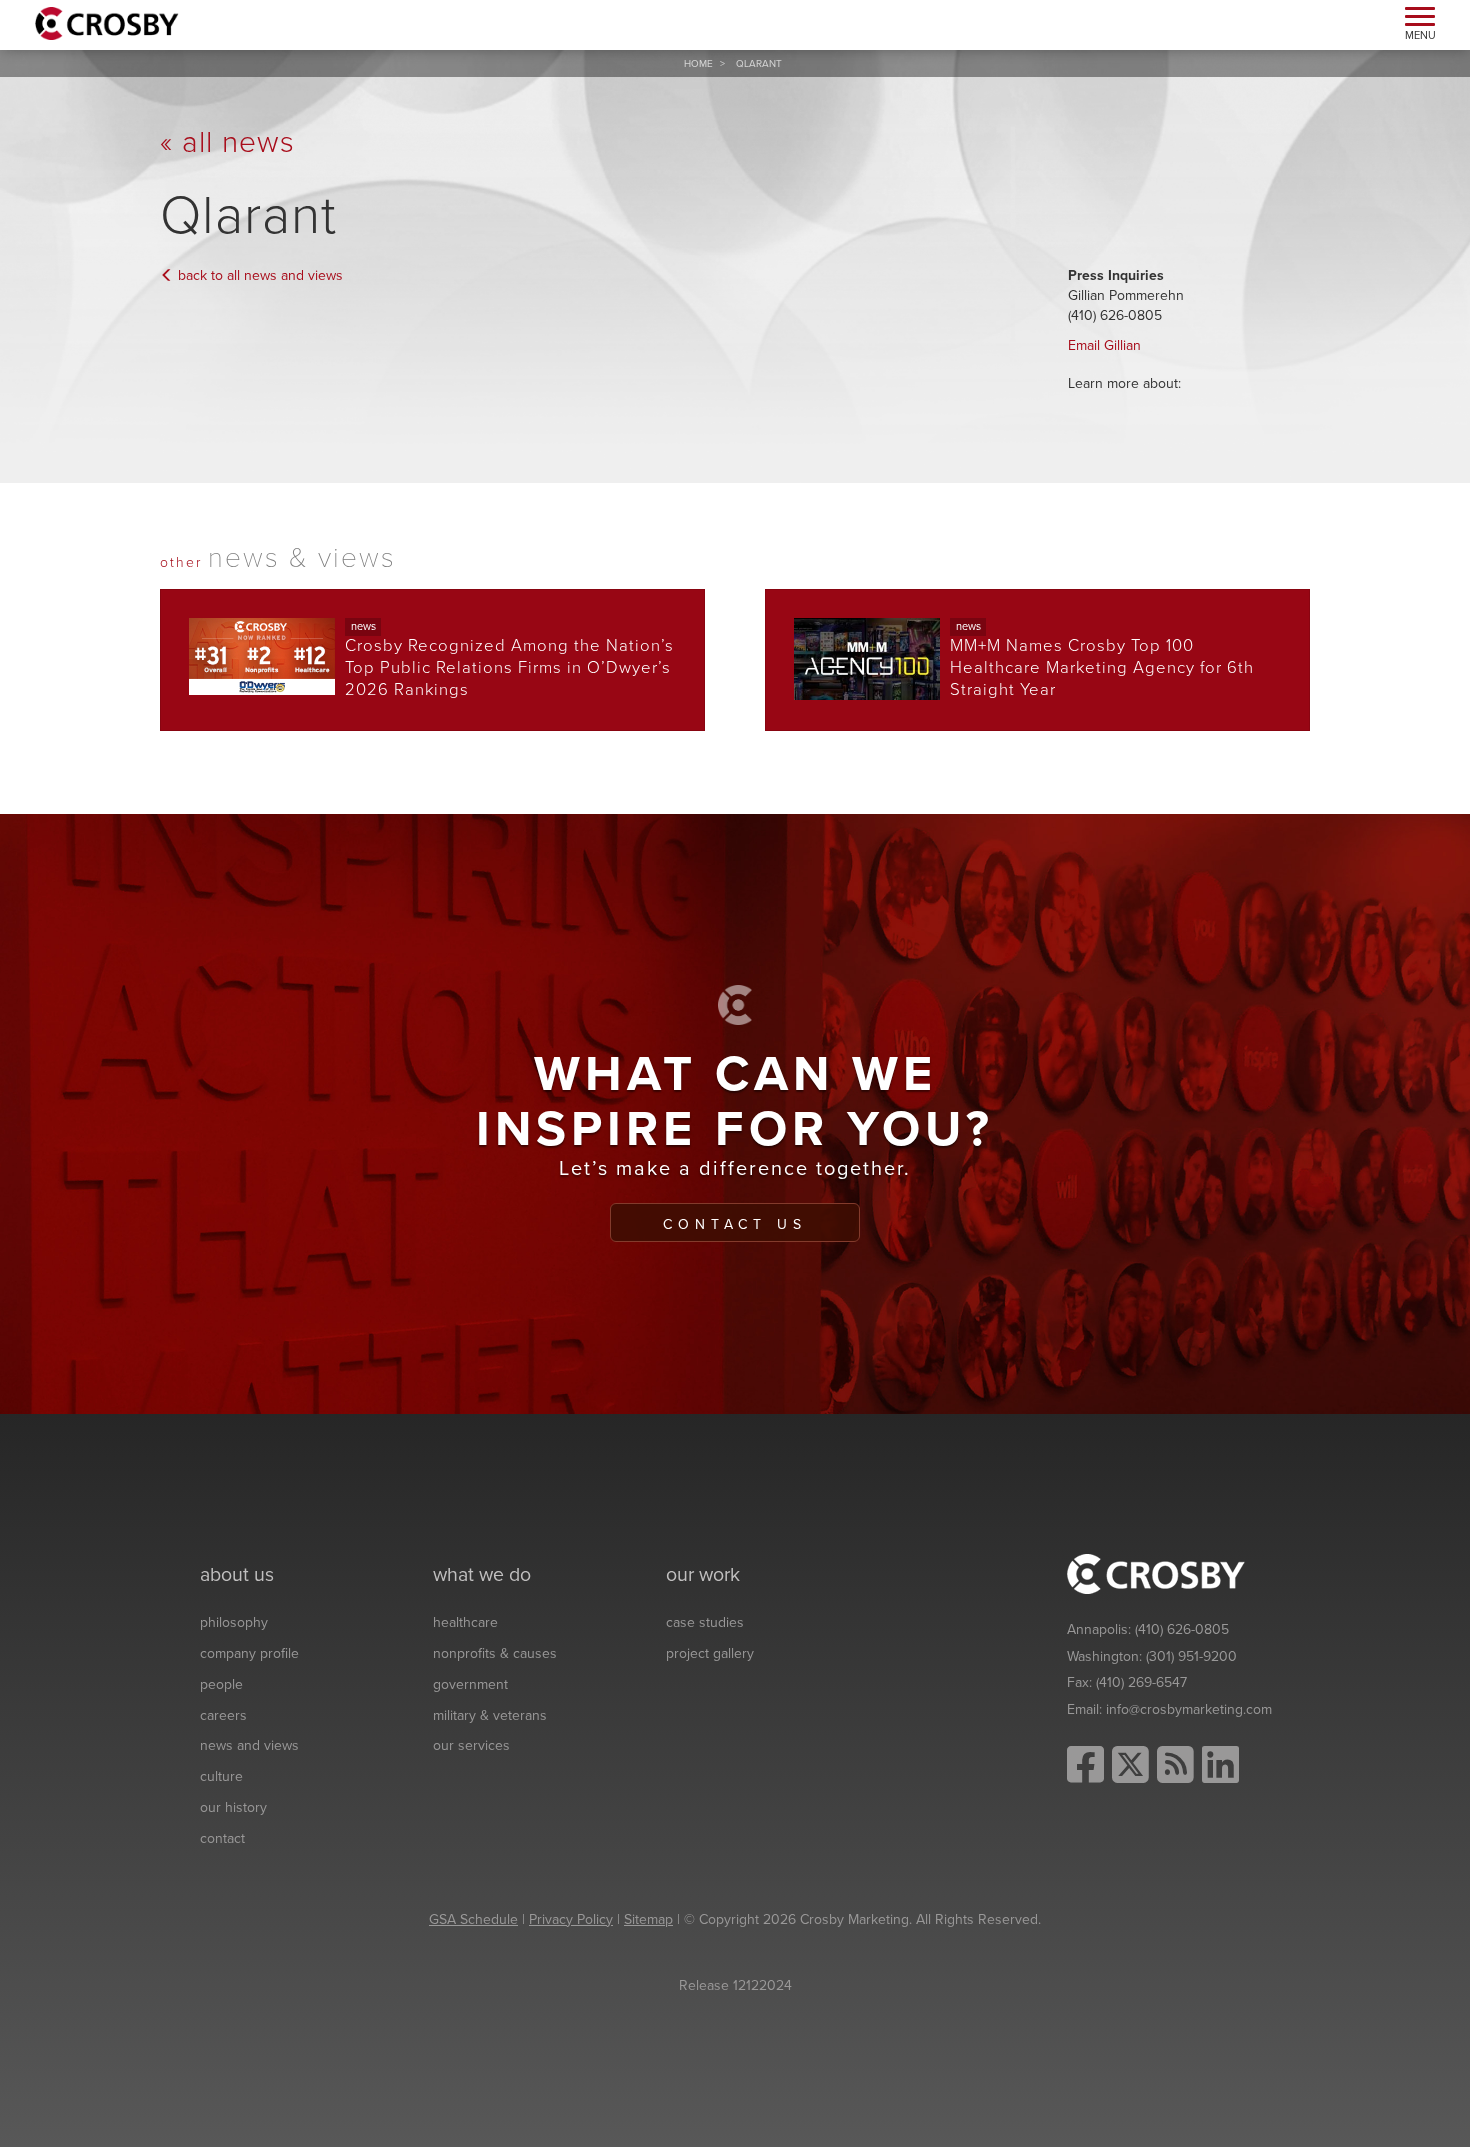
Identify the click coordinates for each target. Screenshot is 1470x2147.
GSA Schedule (473, 1919)
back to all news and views (258, 275)
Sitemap (648, 1919)
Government (470, 1684)
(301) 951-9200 (1191, 1656)
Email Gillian (1104, 345)
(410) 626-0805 (1182, 1629)
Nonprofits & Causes (495, 1653)
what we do (482, 1575)
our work (703, 1575)
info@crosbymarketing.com (1189, 1709)
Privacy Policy (571, 1919)
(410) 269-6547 (1141, 1682)
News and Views (249, 1745)
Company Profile (249, 1653)
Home (698, 64)
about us (237, 1575)
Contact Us (735, 1224)
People (221, 1684)
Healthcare (465, 1622)
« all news (227, 142)
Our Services (471, 1745)
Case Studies (705, 1622)
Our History (233, 1807)
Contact (222, 1838)
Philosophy (234, 1622)
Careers (223, 1715)
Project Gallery (710, 1653)
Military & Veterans (490, 1715)
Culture (221, 1776)
